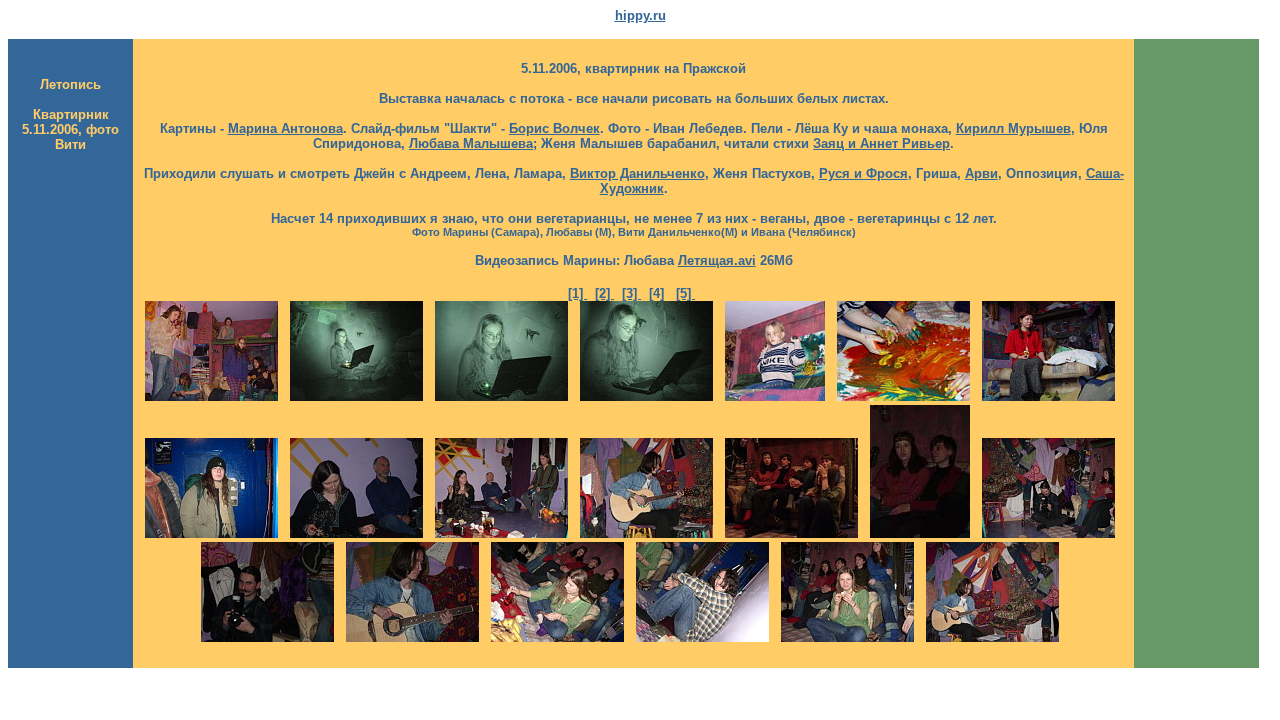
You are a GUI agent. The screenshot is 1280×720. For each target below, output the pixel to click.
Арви (981, 173)
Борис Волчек (554, 128)
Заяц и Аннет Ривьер (881, 143)
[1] (577, 293)
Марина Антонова (285, 128)
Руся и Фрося (863, 173)
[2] (604, 293)
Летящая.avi (717, 260)
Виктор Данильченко (637, 173)
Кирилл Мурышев (1013, 128)
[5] (685, 293)
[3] (631, 293)
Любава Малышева (471, 143)
